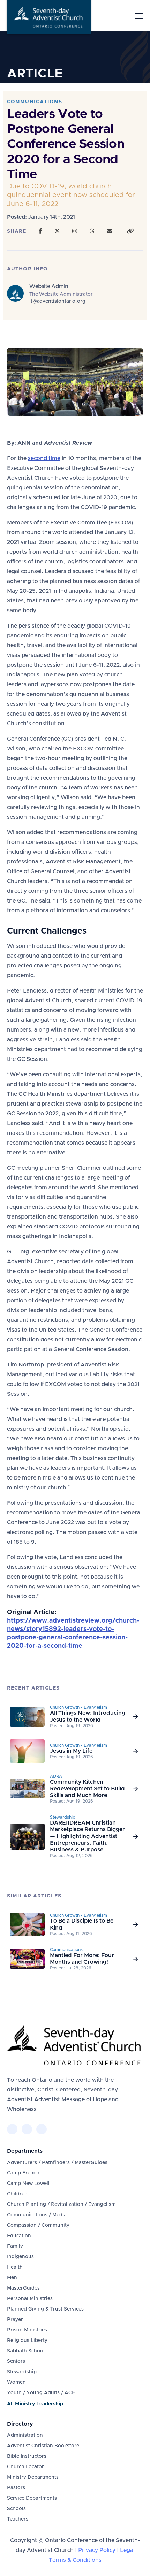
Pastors (16, 2488)
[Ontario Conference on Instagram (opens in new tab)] (42, 2129)
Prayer (15, 2320)
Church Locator (25, 2467)
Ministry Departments (33, 2477)
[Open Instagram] (75, 231)
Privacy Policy (97, 2550)
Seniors (16, 2361)
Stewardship (22, 2372)
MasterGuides (23, 2288)
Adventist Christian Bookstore (43, 2446)
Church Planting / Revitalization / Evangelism (61, 2204)
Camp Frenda (23, 2173)
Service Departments (32, 2498)
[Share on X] (57, 231)
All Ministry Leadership (35, 2404)
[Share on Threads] (92, 231)
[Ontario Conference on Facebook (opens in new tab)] (12, 2129)
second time (44, 458)
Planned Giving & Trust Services (45, 2309)
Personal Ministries (30, 2299)
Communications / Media (37, 2215)
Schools (16, 2509)
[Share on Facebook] (40, 231)
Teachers (18, 2519)
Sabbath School (26, 2351)
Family (15, 2246)
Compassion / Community (38, 2225)
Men (12, 2278)
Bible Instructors (27, 2456)
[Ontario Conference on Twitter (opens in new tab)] (27, 2129)
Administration (25, 2435)
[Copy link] (130, 231)
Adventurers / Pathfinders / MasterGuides (57, 2163)
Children (17, 2194)
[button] (139, 16)
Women (16, 2382)
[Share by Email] (110, 231)
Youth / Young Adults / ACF (41, 2393)
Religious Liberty (27, 2341)
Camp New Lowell (28, 2184)
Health (15, 2267)
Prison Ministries (27, 2330)
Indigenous (20, 2257)
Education (19, 2236)
